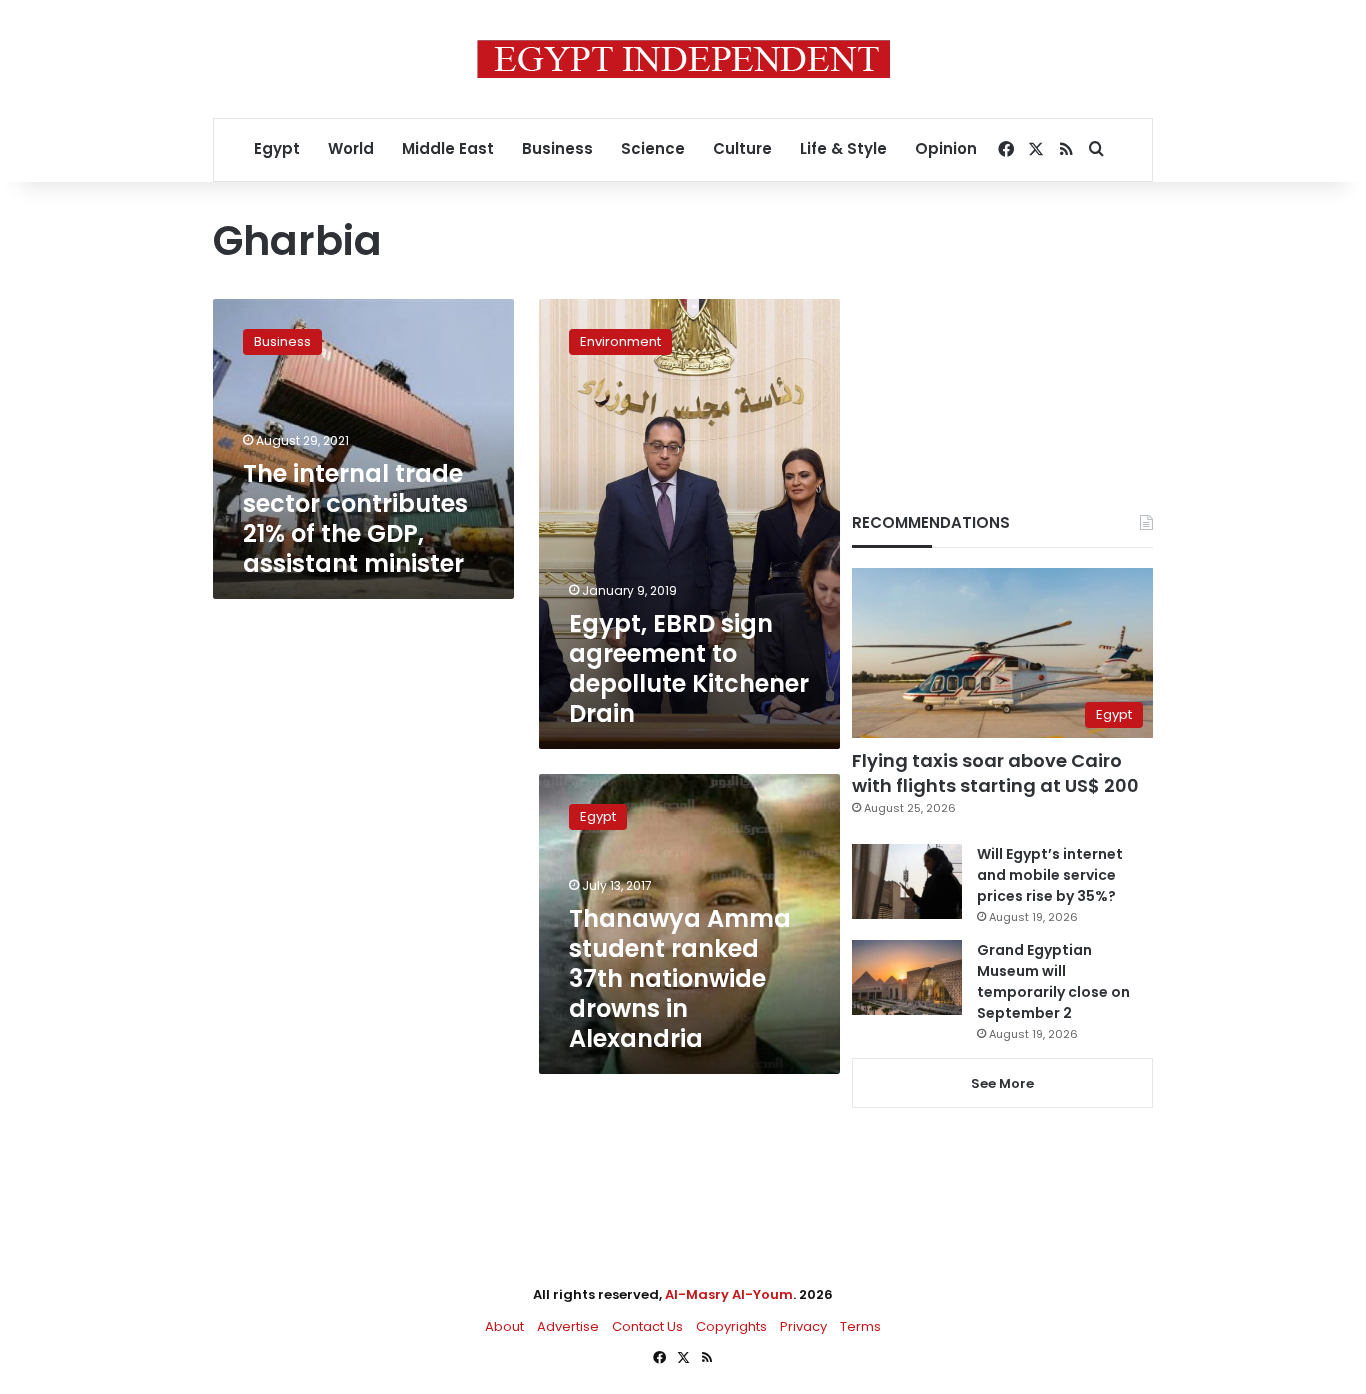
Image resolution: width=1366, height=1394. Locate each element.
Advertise (568, 1326)
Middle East (448, 148)
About (504, 1326)
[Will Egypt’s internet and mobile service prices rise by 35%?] (907, 881)
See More (1002, 1083)
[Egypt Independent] (683, 59)
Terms (860, 1326)
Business (557, 148)
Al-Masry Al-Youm (729, 1294)
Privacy (803, 1326)
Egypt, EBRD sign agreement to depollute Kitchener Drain (689, 668)
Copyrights (731, 1326)
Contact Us (647, 1326)
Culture (742, 148)
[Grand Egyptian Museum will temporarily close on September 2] (907, 977)
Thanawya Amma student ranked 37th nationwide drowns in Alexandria (680, 978)
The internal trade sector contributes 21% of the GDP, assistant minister (355, 518)
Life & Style (843, 148)
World (351, 148)
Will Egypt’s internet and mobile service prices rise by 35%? (1050, 875)
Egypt (277, 148)
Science (653, 148)
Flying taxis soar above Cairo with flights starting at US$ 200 (995, 773)
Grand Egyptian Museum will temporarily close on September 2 (1053, 981)
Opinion (946, 148)
